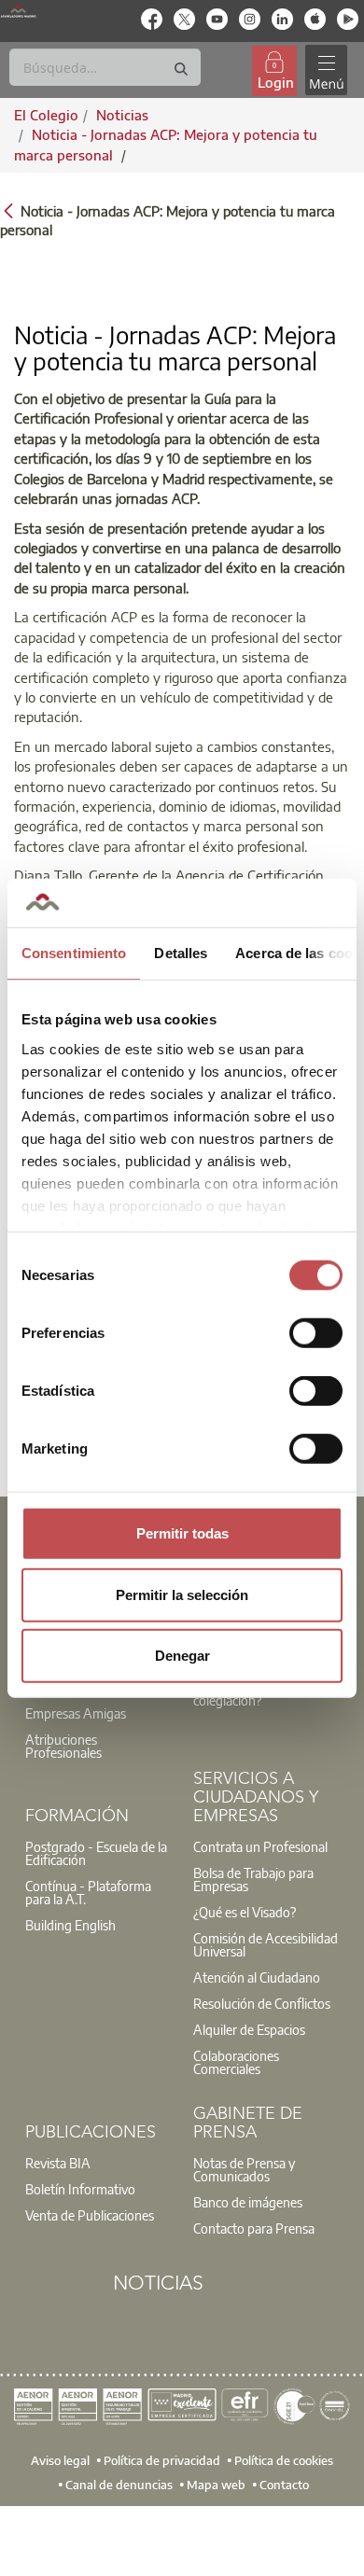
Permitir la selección (182, 1594)
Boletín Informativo (80, 2189)
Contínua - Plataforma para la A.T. (88, 1892)
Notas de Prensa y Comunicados (244, 2169)
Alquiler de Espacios (249, 2029)
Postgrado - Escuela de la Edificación (96, 1853)
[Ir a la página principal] (18, 11)
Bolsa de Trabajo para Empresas (253, 1879)
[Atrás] (8, 209)
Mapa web (216, 2485)
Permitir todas (182, 1533)
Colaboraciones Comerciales (236, 2062)
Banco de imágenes (248, 2202)
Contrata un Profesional (260, 1846)
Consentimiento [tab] (74, 953)
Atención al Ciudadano (257, 1977)
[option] (98, 1733)
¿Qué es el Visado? (245, 1912)
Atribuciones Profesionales (63, 1746)
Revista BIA (58, 2163)
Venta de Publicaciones (90, 2215)
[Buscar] (181, 70)
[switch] (316, 1333)
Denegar (182, 1656)
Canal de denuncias (119, 2485)
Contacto (284, 2485)
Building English (70, 1925)
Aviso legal (60, 2460)
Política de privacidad (162, 2460)
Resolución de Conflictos (262, 2003)
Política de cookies (284, 2460)
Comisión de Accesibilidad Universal (266, 1944)
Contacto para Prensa (254, 2228)
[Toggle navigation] (326, 70)
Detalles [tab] (181, 953)
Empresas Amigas (76, 1713)
